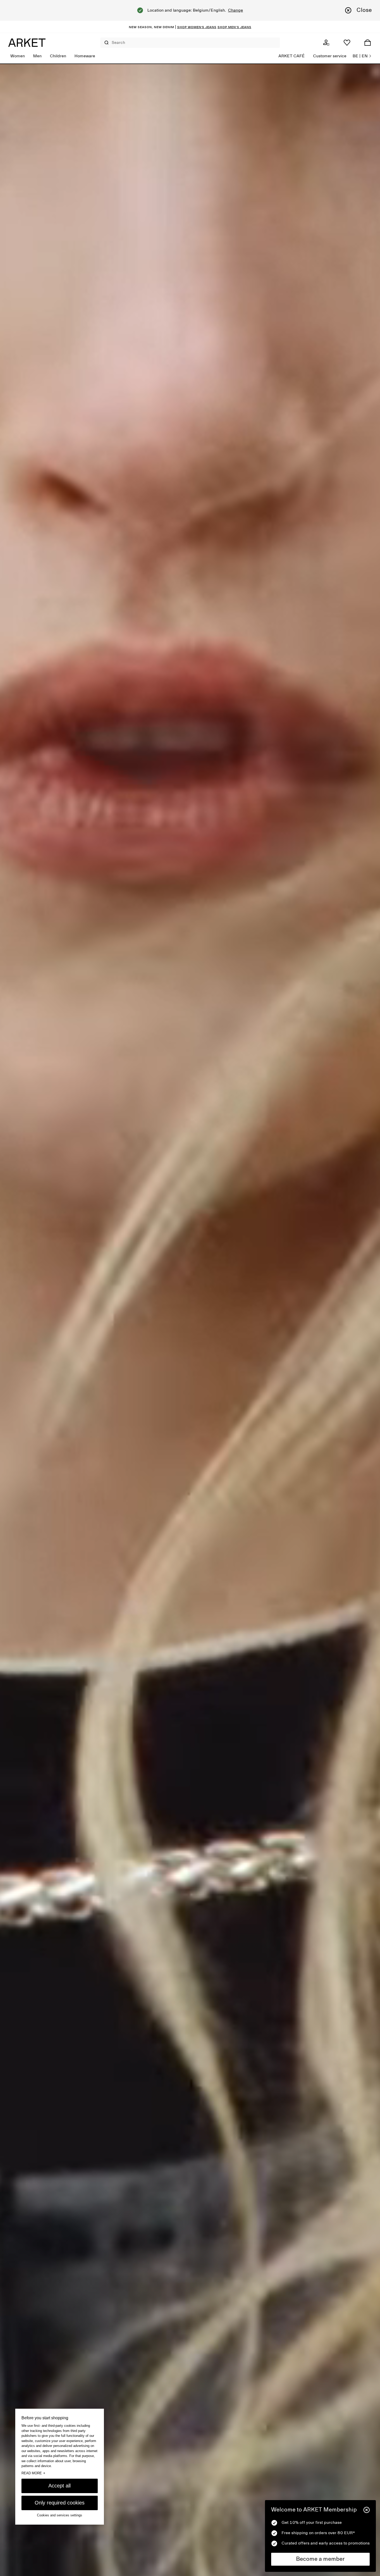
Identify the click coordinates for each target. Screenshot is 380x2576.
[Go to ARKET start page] (27, 43)
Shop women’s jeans (197, 27)
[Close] (367, 2510)
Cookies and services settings (60, 2515)
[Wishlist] (347, 43)
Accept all (59, 2485)
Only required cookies (60, 2502)
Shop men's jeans (234, 27)
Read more (33, 2473)
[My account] (326, 43)
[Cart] (368, 43)
